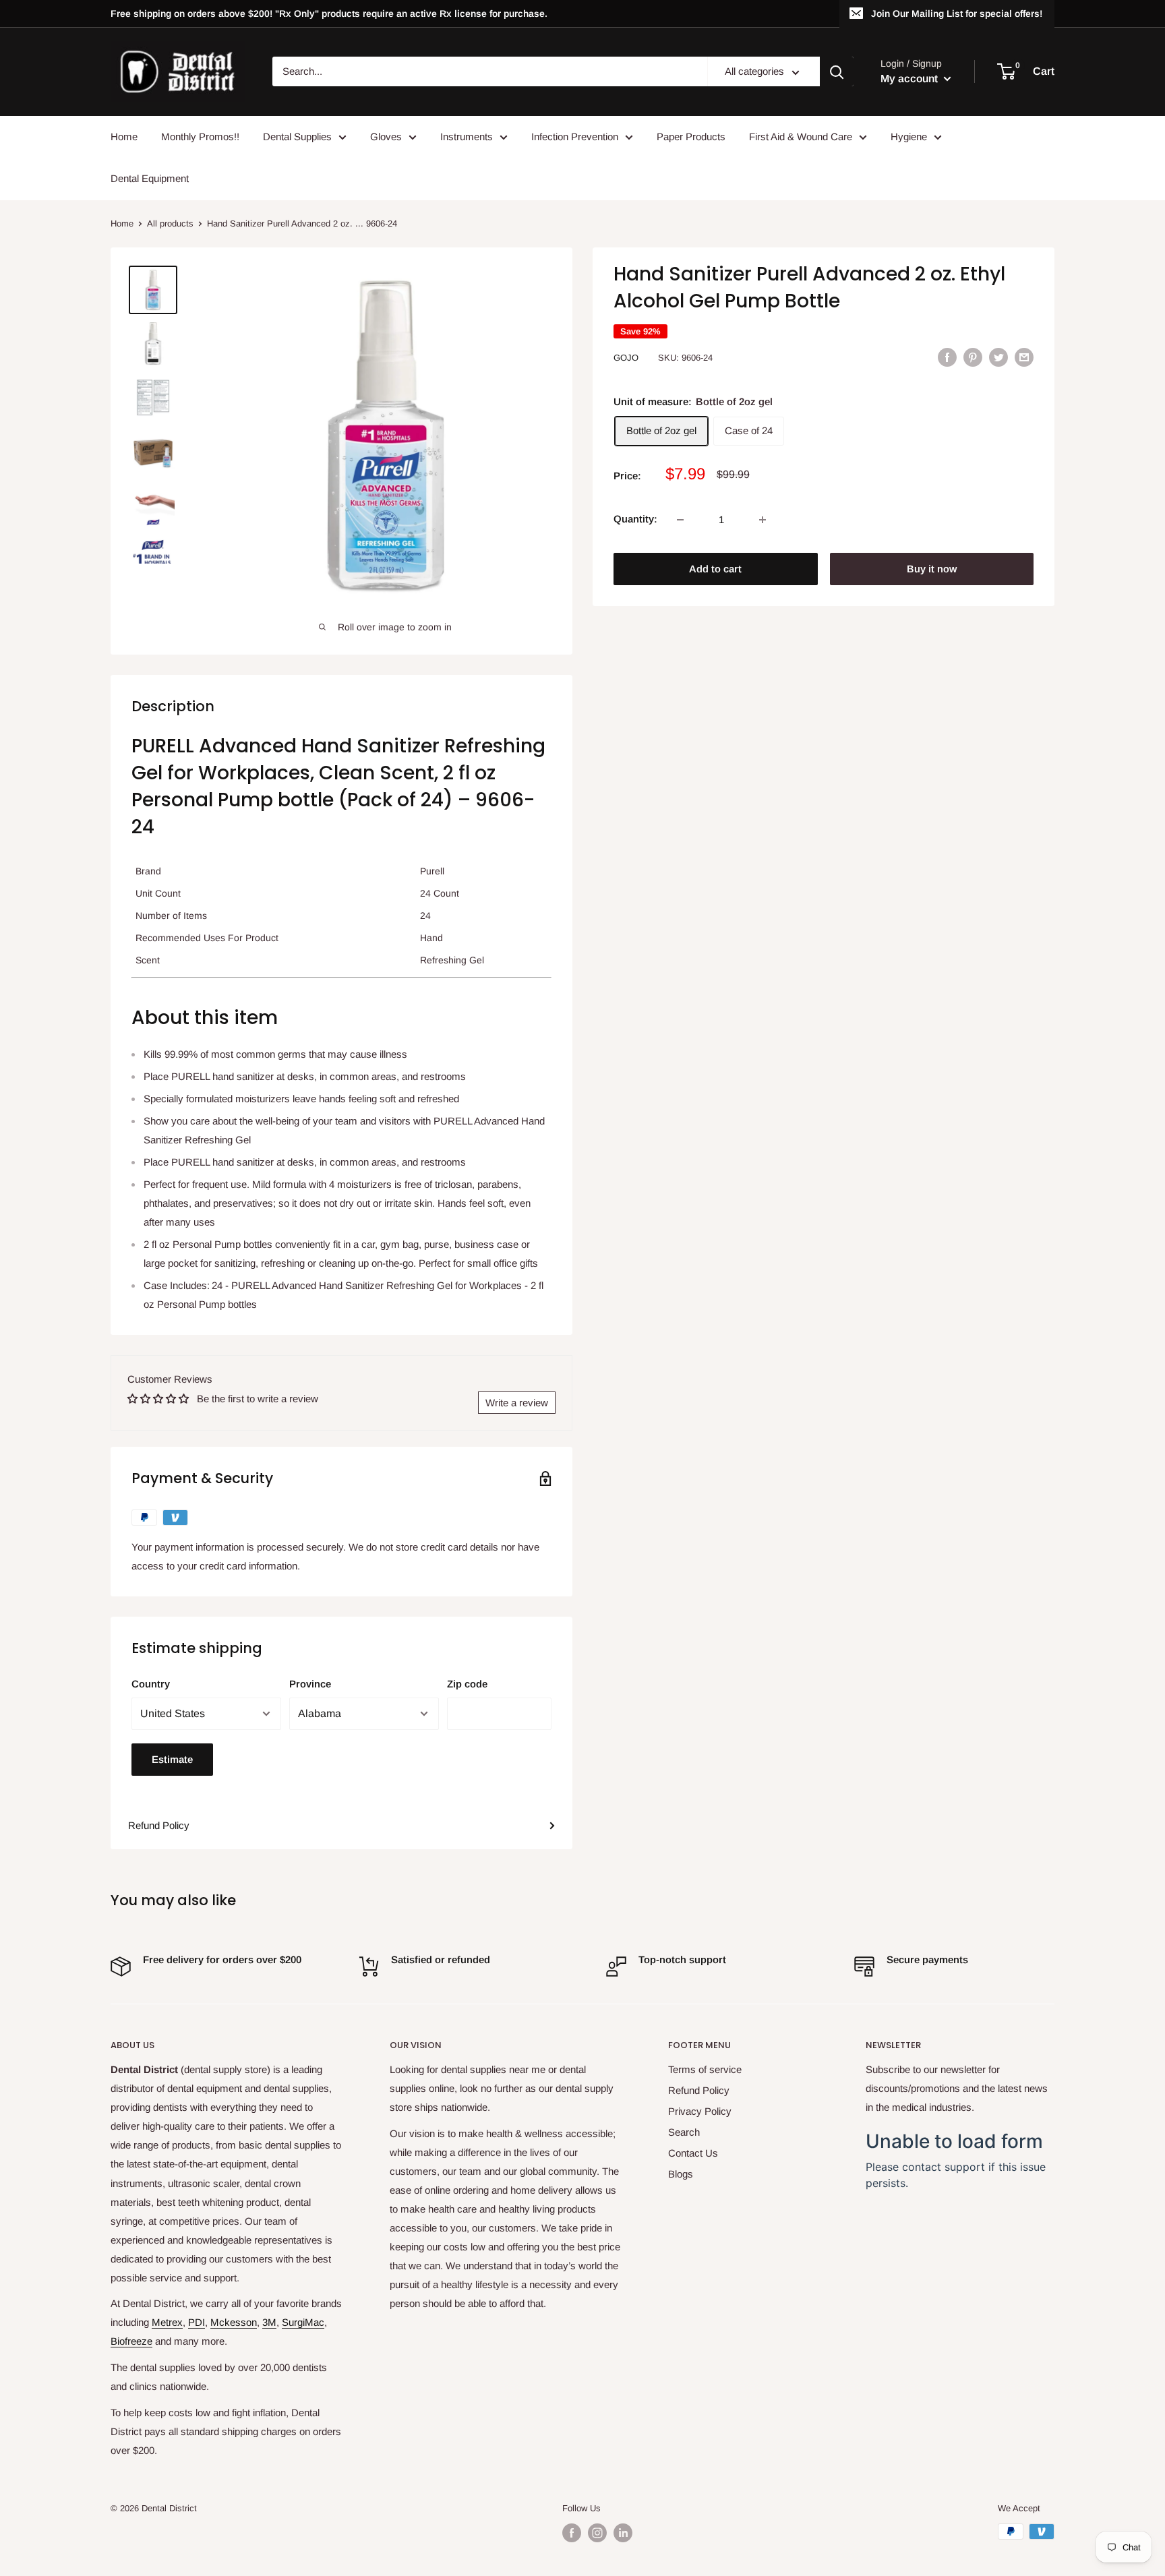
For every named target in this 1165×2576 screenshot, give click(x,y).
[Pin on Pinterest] (973, 357)
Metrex (167, 2322)
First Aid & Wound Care (801, 137)
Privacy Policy (700, 2111)
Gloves (386, 137)
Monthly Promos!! (200, 137)
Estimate (172, 1759)
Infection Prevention (575, 137)
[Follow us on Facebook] (572, 2533)
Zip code (467, 1684)
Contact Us (693, 2153)
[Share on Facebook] (947, 357)
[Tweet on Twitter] (998, 357)
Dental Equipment (150, 178)
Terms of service (705, 2069)
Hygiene (909, 137)
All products (170, 223)
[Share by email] (1024, 357)
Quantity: (635, 519)
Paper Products (691, 137)
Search (684, 2132)
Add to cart (715, 569)
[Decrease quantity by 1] (680, 520)
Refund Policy (159, 1825)
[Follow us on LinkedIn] (623, 2533)
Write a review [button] (517, 1403)
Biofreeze (131, 2341)
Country (151, 1684)
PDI (197, 2322)
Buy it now (932, 569)
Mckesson (234, 2322)
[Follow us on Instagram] (597, 2533)
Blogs (681, 2174)
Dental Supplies (297, 137)
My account (910, 79)
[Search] (837, 72)
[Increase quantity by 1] (763, 520)
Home (124, 137)
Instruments (467, 137)
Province (310, 1684)
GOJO (626, 358)
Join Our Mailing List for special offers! (957, 13)
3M (269, 2322)
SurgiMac (303, 2322)
